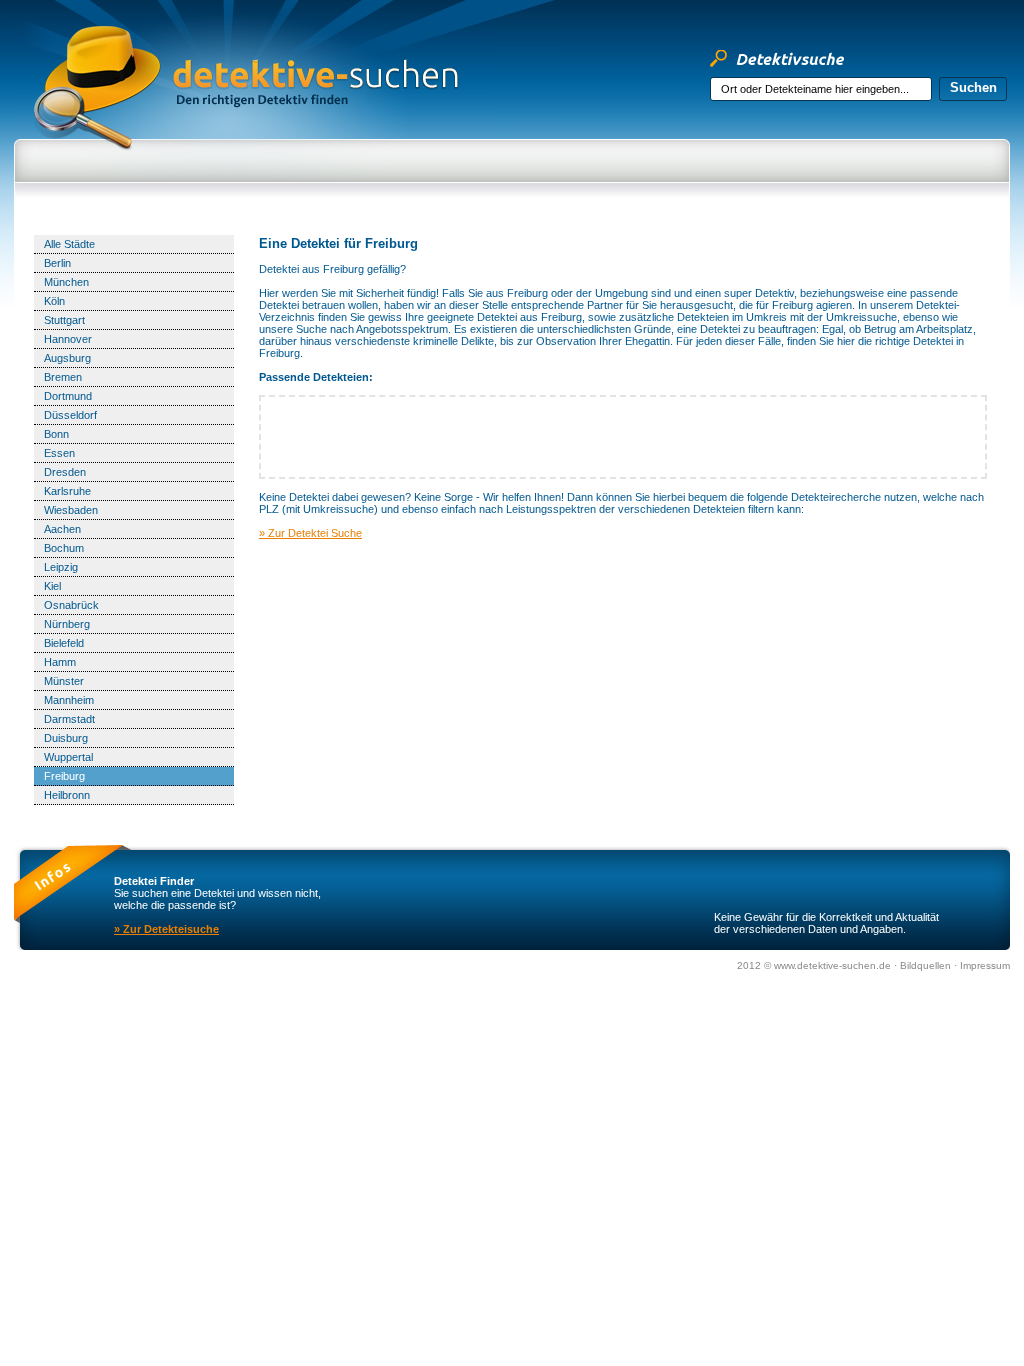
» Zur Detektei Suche (310, 533)
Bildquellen (927, 965)
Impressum (985, 965)
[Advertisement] (623, 216)
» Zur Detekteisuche (166, 929)
